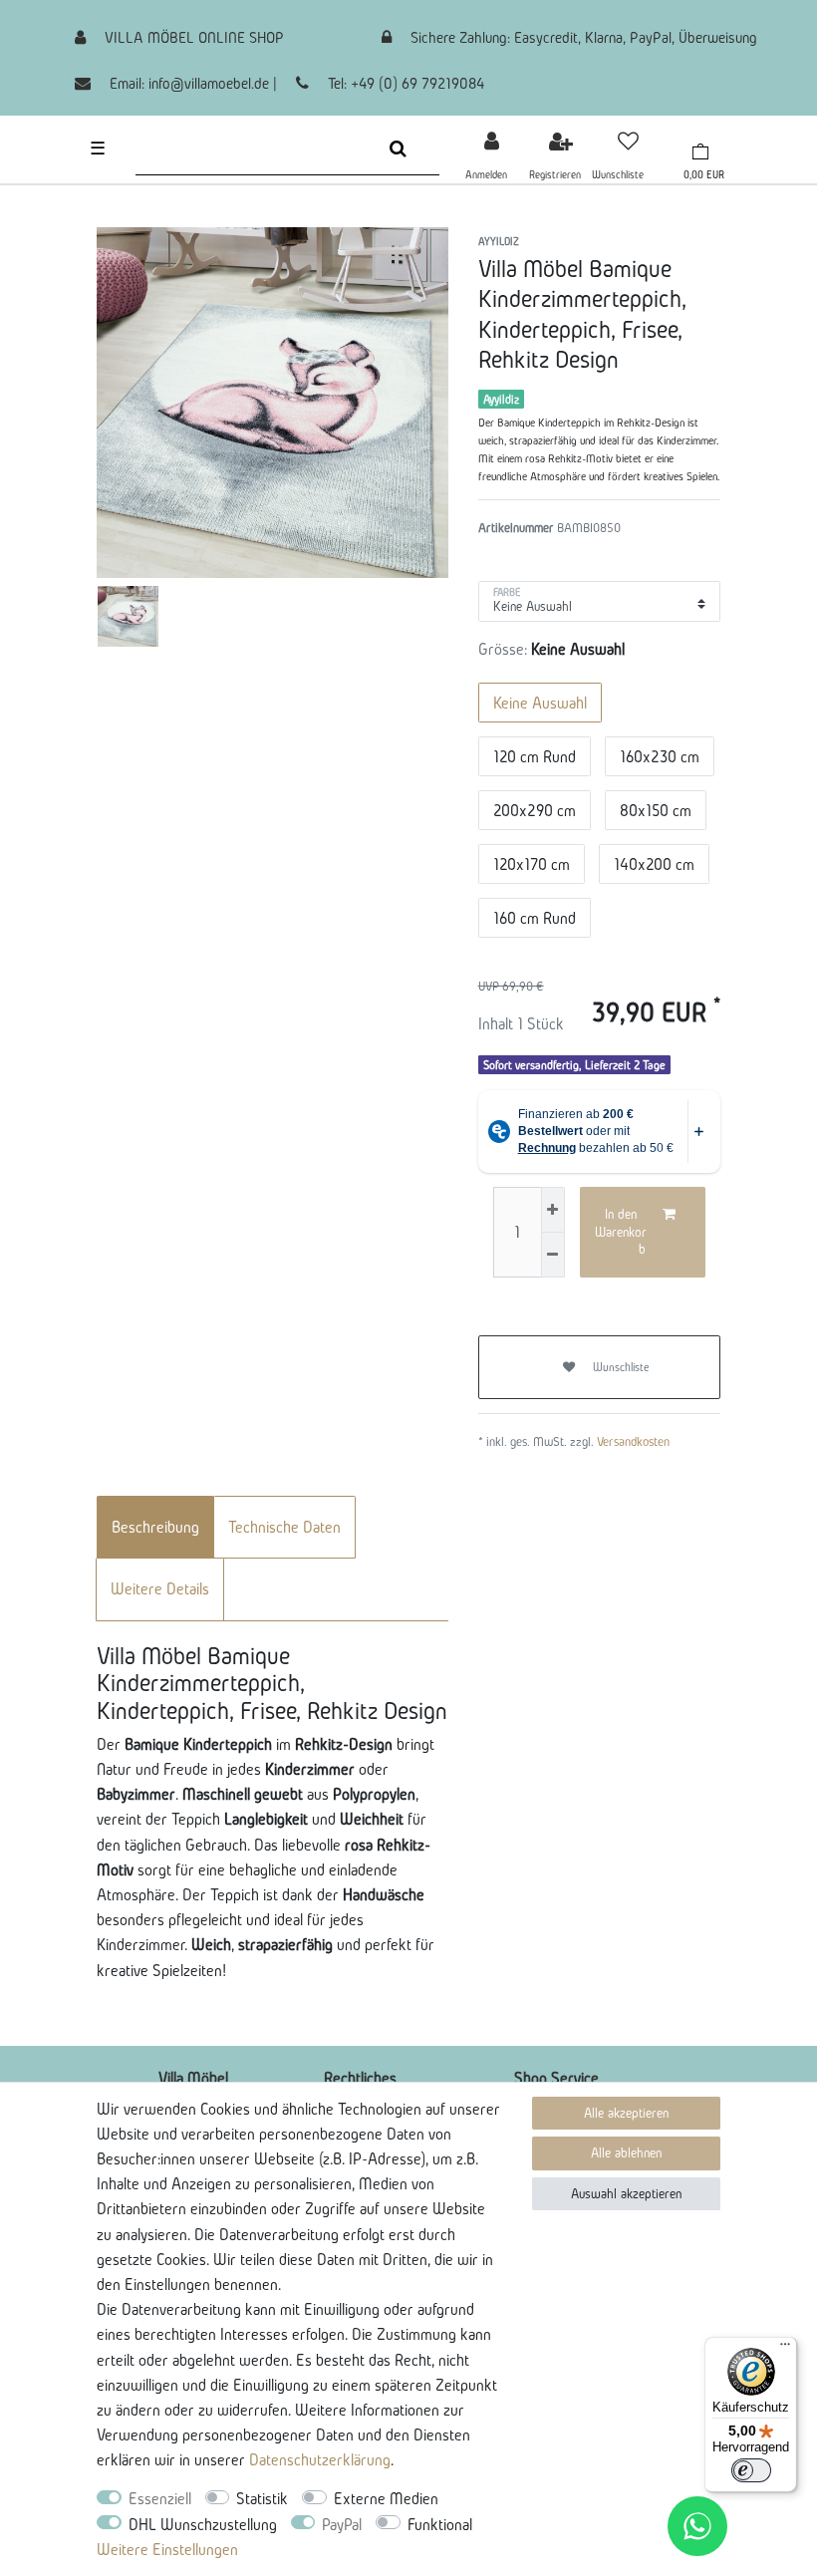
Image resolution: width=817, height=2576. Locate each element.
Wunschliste (620, 1367)
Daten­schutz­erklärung (320, 2459)
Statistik (262, 2498)
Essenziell (160, 2498)
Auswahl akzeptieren (626, 2194)
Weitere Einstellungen (167, 2549)
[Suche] (398, 148)
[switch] (751, 2470)
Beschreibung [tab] (155, 1527)
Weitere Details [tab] (160, 1588)
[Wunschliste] (628, 141)
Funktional (440, 2524)
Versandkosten (633, 1441)
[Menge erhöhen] (553, 1210)
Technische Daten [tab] (284, 1527)
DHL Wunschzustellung (203, 2524)
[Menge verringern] (553, 1255)
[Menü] (785, 2349)
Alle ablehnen (626, 2153)
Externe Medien (386, 2498)
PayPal (342, 2524)
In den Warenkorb (621, 1232)
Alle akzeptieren (626, 2113)
